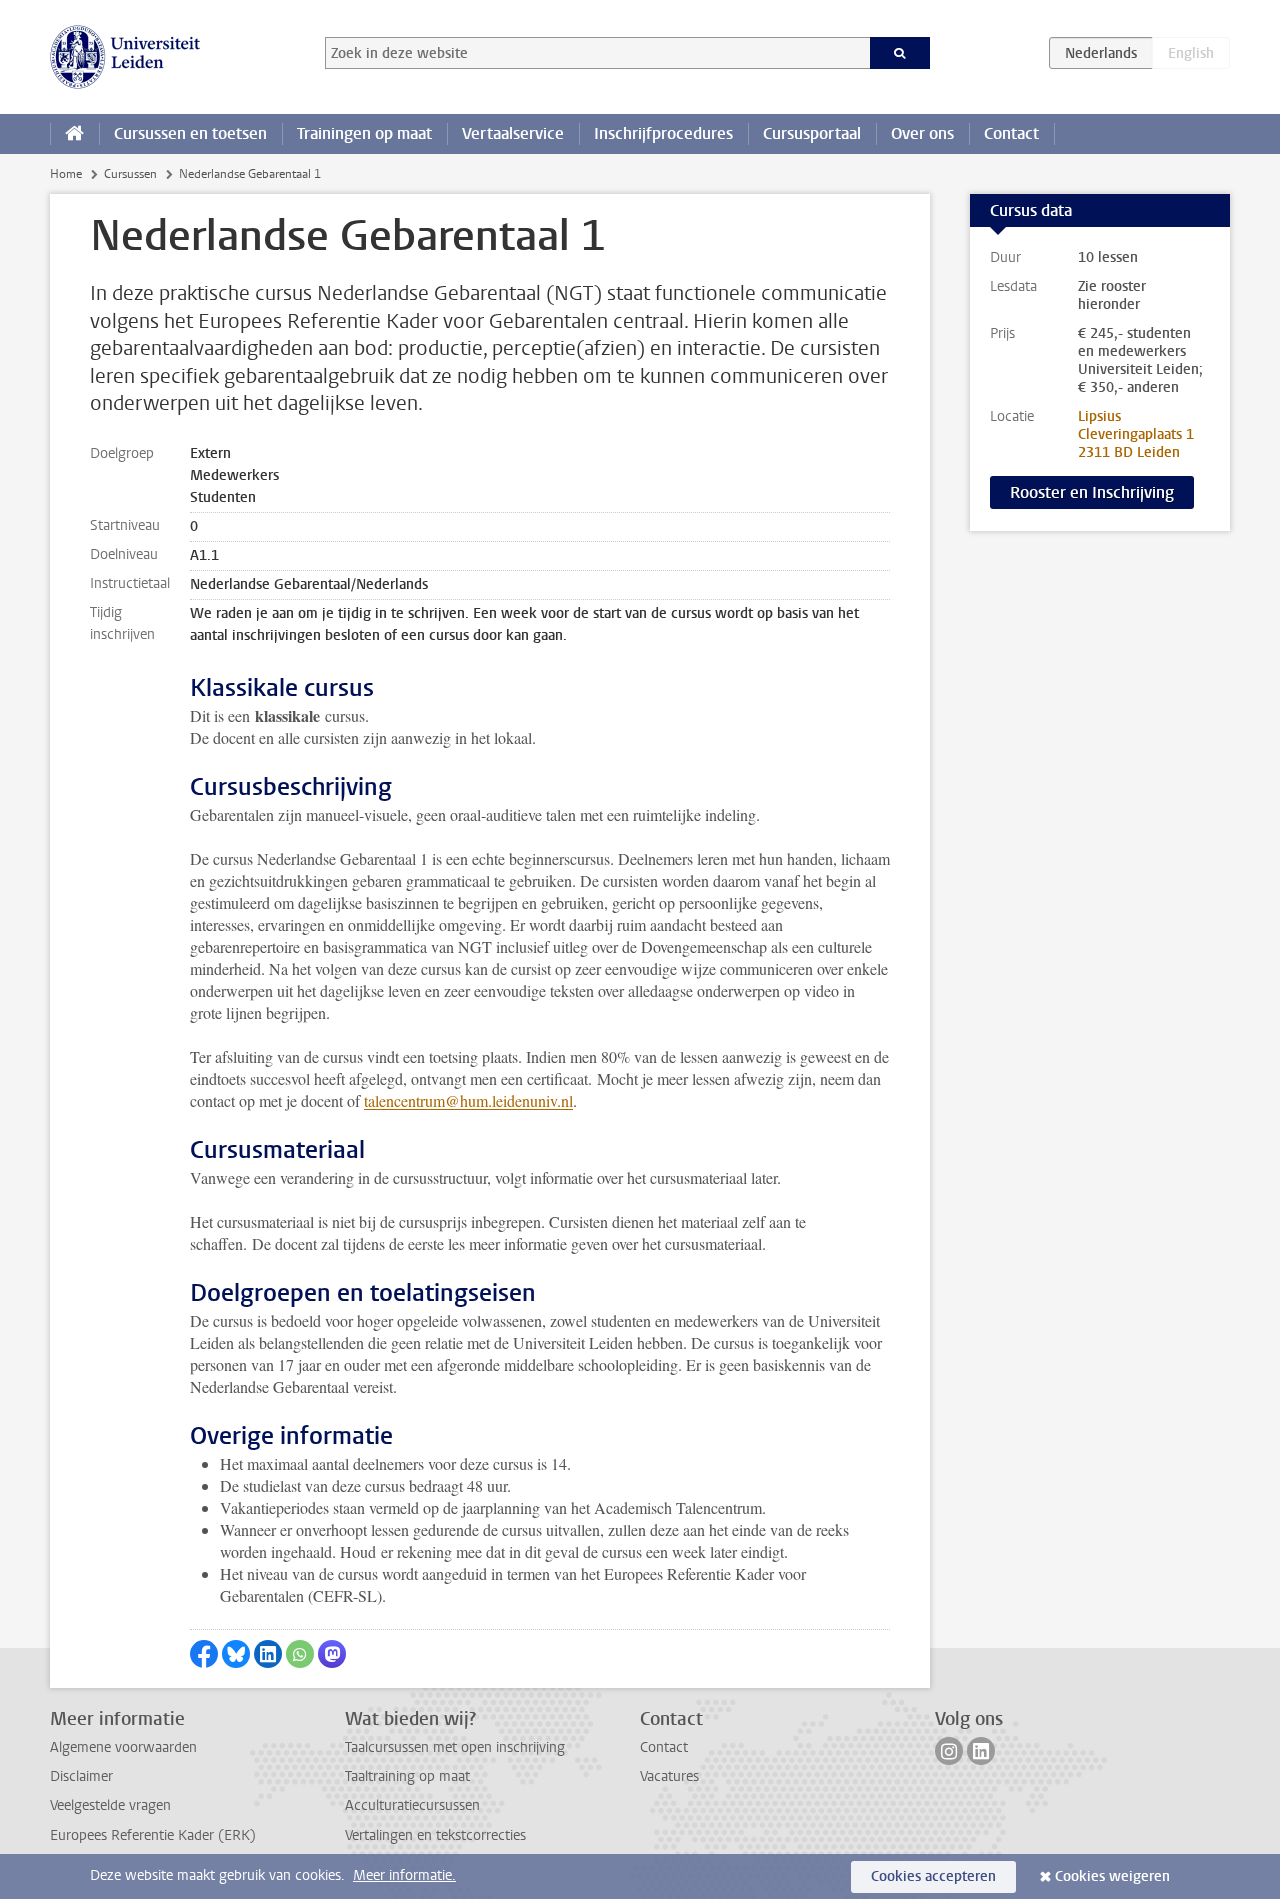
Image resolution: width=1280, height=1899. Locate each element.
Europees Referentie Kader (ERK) (153, 1835)
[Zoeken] (900, 53)
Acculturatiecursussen (412, 1805)
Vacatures (669, 1776)
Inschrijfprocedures (663, 133)
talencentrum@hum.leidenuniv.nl (468, 1100)
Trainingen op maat (364, 133)
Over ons (922, 133)
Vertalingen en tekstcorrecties (435, 1835)
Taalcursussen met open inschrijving (455, 1747)
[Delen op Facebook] (204, 1654)
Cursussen (130, 174)
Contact (1011, 133)
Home (66, 174)
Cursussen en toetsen (190, 133)
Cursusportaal (812, 133)
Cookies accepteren (933, 1876)
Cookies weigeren (1112, 1876)
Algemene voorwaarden (123, 1747)
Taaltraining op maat (407, 1776)
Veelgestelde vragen (110, 1805)
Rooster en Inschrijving (1092, 492)
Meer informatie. (404, 1875)
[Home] (74, 134)
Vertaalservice (513, 133)
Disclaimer (81, 1776)
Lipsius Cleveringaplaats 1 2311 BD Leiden (1136, 434)
